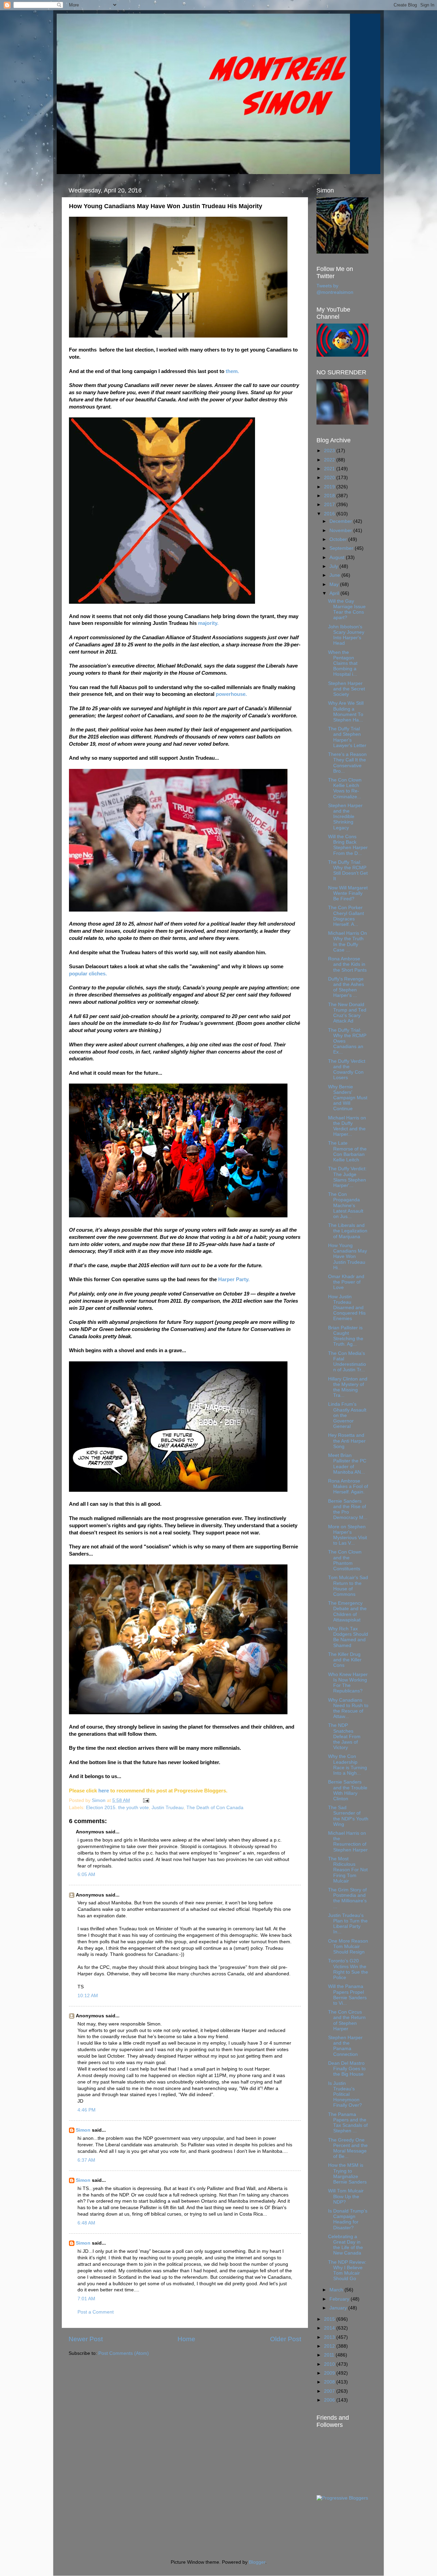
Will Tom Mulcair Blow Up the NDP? (346, 2196)
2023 (330, 451)
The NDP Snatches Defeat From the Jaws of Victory (344, 1736)
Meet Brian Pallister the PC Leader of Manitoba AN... (347, 1464)
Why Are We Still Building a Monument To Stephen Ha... (346, 712)
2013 (330, 2337)
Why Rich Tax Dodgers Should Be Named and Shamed (348, 1637)
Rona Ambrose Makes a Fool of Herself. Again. (348, 1486)
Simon (83, 2130)
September (342, 548)
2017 (330, 505)
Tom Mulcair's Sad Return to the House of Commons (348, 1586)
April (335, 593)
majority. (208, 623)
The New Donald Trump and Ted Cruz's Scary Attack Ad (347, 1013)
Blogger (257, 2562)
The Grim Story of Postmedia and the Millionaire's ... (347, 1898)
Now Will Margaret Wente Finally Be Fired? (348, 893)
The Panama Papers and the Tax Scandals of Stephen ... (348, 2123)
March (337, 2290)
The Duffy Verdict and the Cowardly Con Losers (347, 1070)
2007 (330, 2391)
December (341, 521)
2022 (330, 460)
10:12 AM (88, 1996)
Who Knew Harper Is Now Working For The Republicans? (348, 1683)
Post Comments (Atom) (124, 2353)
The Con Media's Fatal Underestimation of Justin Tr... (347, 1362)
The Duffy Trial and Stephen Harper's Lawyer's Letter (347, 737)
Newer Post (86, 2339)
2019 (330, 487)
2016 (330, 514)
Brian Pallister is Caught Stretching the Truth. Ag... (346, 1336)
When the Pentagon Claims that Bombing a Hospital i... (343, 663)
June (335, 575)
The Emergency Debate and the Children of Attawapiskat (347, 1612)
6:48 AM (86, 2223)
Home (186, 2339)
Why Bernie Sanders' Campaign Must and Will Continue (348, 1098)
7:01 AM (86, 2299)
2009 (330, 2373)
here (104, 1791)
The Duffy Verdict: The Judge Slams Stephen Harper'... (347, 1177)
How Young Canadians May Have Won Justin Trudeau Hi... (348, 1257)
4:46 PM (87, 2110)
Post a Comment (96, 2312)
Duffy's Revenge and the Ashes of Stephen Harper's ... (346, 987)
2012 (330, 2346)
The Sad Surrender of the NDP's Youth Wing (348, 1816)
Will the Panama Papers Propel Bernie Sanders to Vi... (347, 1995)
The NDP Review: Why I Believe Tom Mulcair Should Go (347, 2271)
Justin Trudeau (168, 1808)
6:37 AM (86, 2160)
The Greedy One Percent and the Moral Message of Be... (348, 2148)
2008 (330, 2382)
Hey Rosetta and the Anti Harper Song (347, 1441)
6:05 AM (86, 1874)
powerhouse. (231, 694)
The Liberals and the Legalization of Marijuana (348, 1231)
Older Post (286, 2339)
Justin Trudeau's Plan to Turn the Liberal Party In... (348, 1924)
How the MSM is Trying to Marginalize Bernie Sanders (347, 2174)
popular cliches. (88, 974)
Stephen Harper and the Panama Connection (345, 2046)
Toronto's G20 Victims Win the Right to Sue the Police (348, 1969)
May (335, 584)
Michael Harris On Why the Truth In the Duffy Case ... (348, 942)
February (340, 2299)
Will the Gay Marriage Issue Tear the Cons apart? (347, 610)
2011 (330, 2355)
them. (232, 371)
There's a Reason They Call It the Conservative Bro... (347, 763)
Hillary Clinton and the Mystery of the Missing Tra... (348, 1387)
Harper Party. (234, 1279)
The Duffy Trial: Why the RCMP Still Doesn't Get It (348, 871)
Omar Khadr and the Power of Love (346, 1282)
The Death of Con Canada (215, 1808)
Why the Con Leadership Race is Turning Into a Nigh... (348, 1765)
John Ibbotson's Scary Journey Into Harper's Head (346, 635)
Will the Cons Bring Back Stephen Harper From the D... (348, 845)
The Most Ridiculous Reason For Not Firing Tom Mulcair (348, 1870)
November (341, 531)
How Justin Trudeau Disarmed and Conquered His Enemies (347, 1308)
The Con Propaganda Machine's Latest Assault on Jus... (346, 1205)
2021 (330, 469)
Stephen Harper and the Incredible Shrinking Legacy (345, 817)
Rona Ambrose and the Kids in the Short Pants (347, 964)
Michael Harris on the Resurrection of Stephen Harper (348, 1842)
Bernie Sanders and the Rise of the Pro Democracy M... (348, 1509)
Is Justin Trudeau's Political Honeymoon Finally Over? (345, 2094)
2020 (330, 478)
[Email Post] (146, 1800)
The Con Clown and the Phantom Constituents (345, 1560)
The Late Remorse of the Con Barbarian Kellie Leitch (347, 1151)
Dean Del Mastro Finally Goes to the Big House (347, 2069)
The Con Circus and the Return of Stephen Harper (347, 2020)
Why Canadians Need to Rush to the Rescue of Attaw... (348, 1708)
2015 (330, 2319)
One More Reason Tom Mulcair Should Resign (348, 1947)
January (339, 2308)
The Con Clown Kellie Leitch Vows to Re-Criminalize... (345, 788)
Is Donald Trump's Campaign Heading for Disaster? (348, 2219)
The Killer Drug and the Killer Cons (345, 1660)
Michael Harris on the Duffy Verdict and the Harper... (347, 1126)
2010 (330, 2364)
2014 (330, 2328)
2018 (330, 496)
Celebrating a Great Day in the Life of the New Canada (346, 2245)
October (339, 539)
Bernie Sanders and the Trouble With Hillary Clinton (348, 1790)
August (338, 557)
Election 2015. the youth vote (117, 1808)
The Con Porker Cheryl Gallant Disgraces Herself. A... (346, 916)
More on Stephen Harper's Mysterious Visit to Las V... (348, 1535)
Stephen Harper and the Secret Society (347, 689)
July (334, 566)
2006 (330, 2400)
